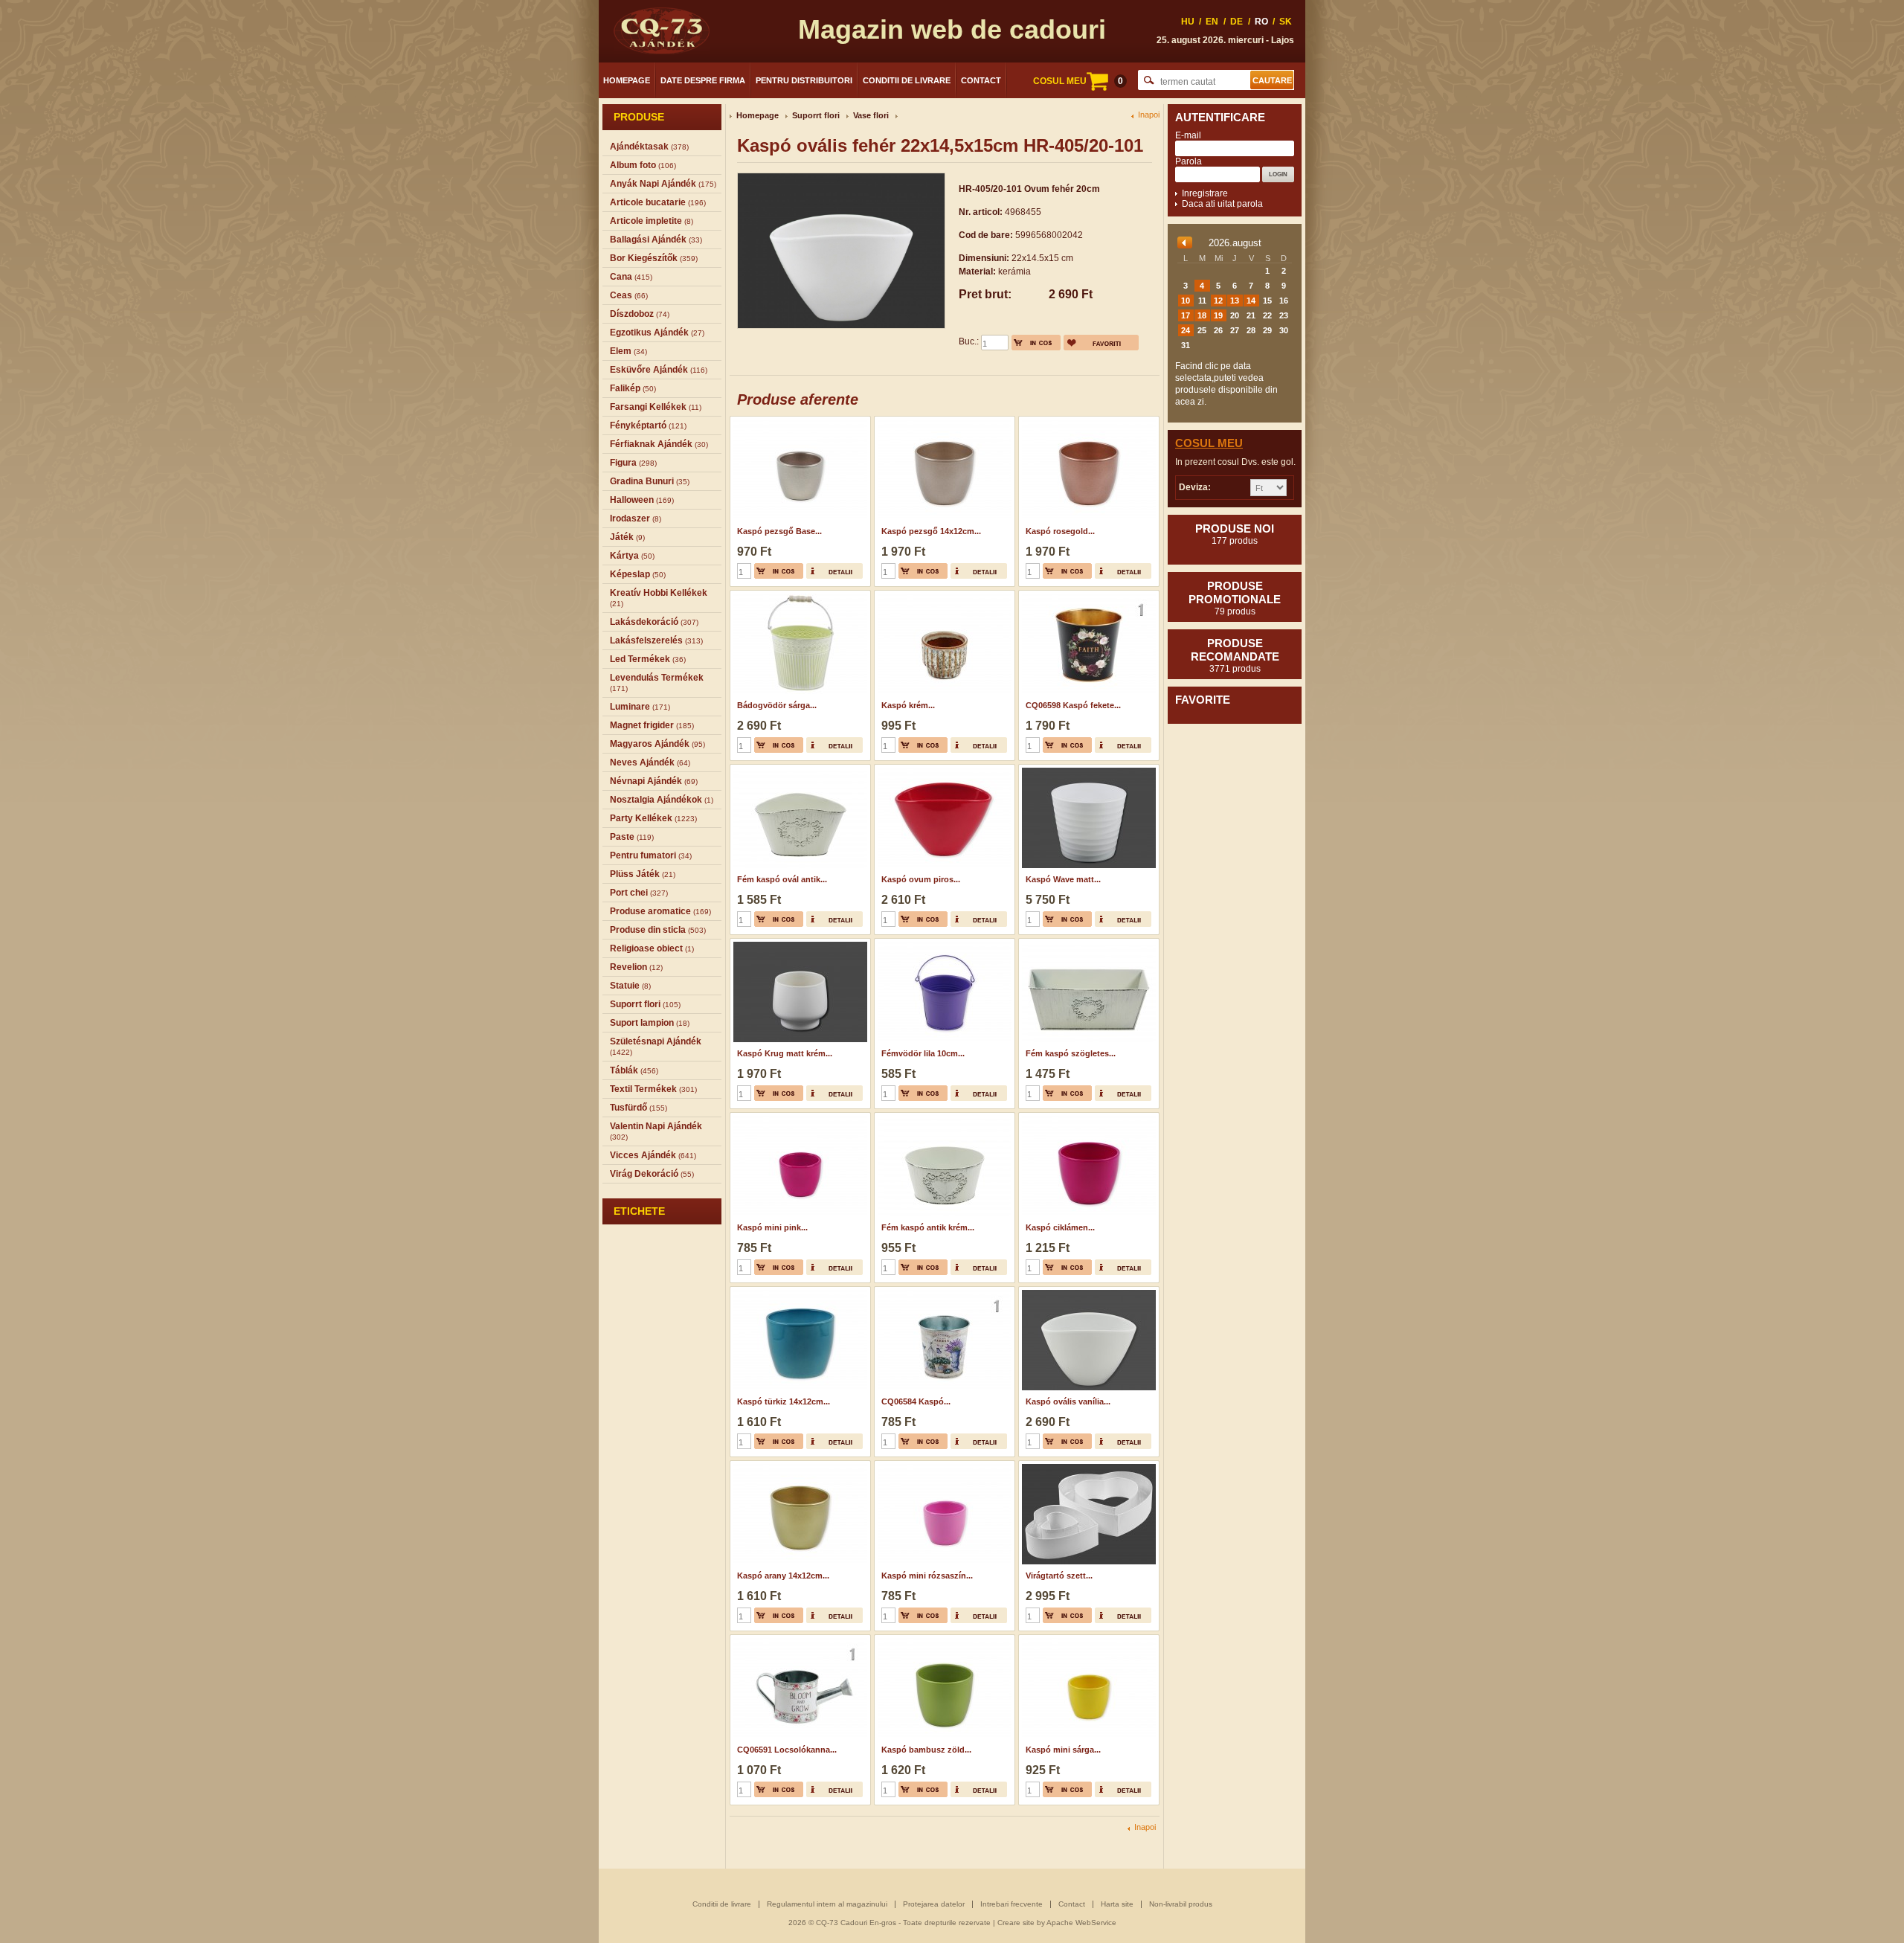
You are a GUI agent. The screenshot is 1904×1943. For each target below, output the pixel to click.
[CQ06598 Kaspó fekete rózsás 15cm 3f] (1087, 595)
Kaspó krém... (908, 705)
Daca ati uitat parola (1222, 204)
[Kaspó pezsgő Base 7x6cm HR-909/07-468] (798, 421)
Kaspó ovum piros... (921, 879)
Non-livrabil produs (1181, 1904)
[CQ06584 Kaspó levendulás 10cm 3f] (943, 1291)
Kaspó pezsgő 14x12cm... (931, 531)
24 (1186, 330)
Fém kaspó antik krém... (928, 1227)
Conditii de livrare (907, 80)
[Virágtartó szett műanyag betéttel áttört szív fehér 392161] (1087, 1465)
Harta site (1117, 1904)
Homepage (627, 80)
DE (1236, 22)
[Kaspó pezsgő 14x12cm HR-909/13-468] (943, 421)
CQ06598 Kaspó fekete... (1073, 705)
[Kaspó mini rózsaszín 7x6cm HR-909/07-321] (943, 1465)
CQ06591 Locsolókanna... (787, 1750)
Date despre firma (703, 80)
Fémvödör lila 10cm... (923, 1053)
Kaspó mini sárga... (1063, 1750)
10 (1186, 301)
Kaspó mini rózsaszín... (927, 1576)
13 (1235, 301)
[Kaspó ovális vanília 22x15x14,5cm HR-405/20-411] (1087, 1291)
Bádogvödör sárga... (777, 705)
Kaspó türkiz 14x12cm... (784, 1401)
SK (1286, 22)
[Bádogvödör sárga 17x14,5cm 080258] (798, 595)
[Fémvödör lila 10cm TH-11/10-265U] (943, 943)
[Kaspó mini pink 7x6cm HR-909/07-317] (798, 1117)
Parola (1189, 161)
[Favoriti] (1101, 343)
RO (1261, 22)
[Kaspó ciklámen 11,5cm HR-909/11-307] (1087, 1117)
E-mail (1188, 135)
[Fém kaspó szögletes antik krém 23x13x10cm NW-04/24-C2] (1087, 943)
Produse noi (1235, 534)
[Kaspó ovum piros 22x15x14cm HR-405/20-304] (943, 769)
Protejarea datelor (934, 1904)
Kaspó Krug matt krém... (785, 1053)
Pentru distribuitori (804, 80)
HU (1188, 22)
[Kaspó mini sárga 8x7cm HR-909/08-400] (1087, 1639)
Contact (981, 80)
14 (1251, 301)
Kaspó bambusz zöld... (926, 1750)
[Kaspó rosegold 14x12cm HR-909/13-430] (1087, 421)
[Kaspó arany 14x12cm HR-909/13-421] (798, 1465)
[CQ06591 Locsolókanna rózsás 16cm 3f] (798, 1639)
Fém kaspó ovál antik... (782, 879)
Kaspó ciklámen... (1060, 1227)
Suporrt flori (816, 115)
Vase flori (871, 115)
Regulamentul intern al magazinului (827, 1904)
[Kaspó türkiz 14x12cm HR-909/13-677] (798, 1291)
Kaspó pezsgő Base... (779, 531)
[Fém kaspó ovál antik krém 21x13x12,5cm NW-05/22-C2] (798, 769)
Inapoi (1149, 115)
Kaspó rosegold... (1060, 531)
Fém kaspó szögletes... (1071, 1053)
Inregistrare (1205, 193)
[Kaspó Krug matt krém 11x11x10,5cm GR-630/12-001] (798, 943)
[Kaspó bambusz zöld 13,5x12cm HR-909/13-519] (943, 1639)
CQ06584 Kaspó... (916, 1401)
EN (1212, 22)
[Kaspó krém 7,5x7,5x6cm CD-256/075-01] (943, 595)
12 (1218, 301)
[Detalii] (834, 571)
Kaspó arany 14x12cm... (783, 1576)
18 (1202, 315)
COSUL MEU (1078, 81)
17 (1186, 315)
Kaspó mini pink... (772, 1227)
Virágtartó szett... (1059, 1576)
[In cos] (1036, 343)
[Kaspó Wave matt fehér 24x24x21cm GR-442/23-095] (1087, 769)
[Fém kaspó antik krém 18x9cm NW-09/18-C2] (943, 1117)
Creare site (1016, 1923)
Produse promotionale (1235, 598)
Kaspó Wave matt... (1063, 879)
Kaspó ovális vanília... (1068, 1401)
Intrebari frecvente (1011, 1904)
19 (1218, 315)
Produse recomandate (1235, 655)
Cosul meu (1209, 443)
